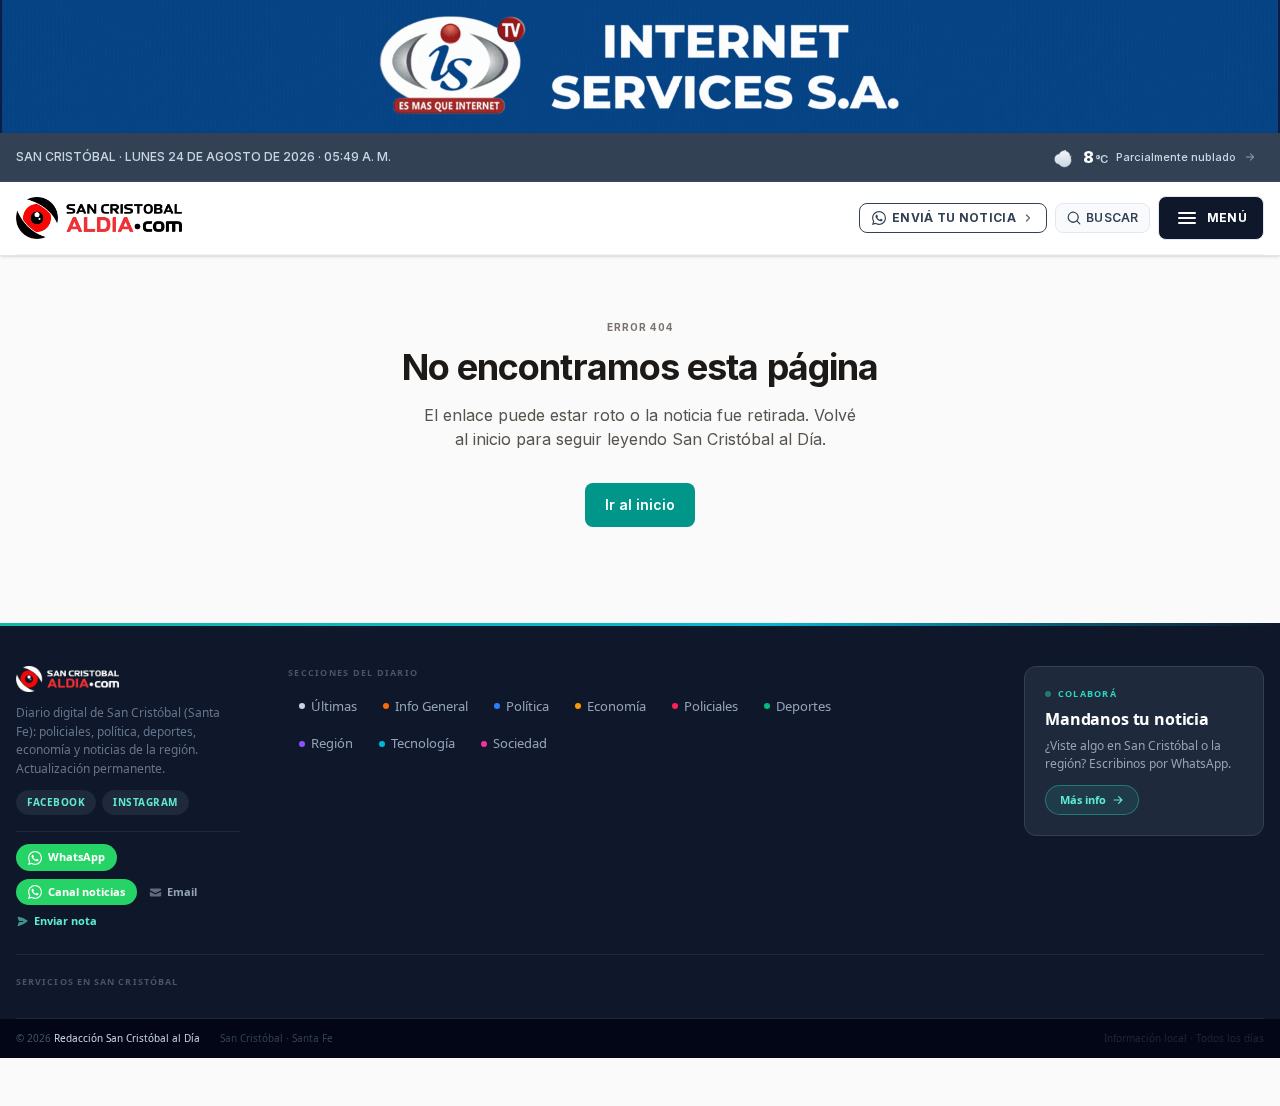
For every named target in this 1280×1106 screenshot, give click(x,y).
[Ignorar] (839, 1071)
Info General (431, 706)
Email (182, 891)
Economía (616, 706)
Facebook (56, 802)
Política (527, 706)
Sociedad (520, 743)
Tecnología (423, 743)
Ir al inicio (640, 504)
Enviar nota (65, 920)
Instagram (145, 802)
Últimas (334, 706)
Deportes (803, 706)
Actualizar (775, 1070)
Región (332, 743)
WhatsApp (76, 856)
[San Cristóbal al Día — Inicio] (99, 218)
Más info (1083, 799)
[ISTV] (640, 66)
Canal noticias (86, 891)
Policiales (711, 706)
